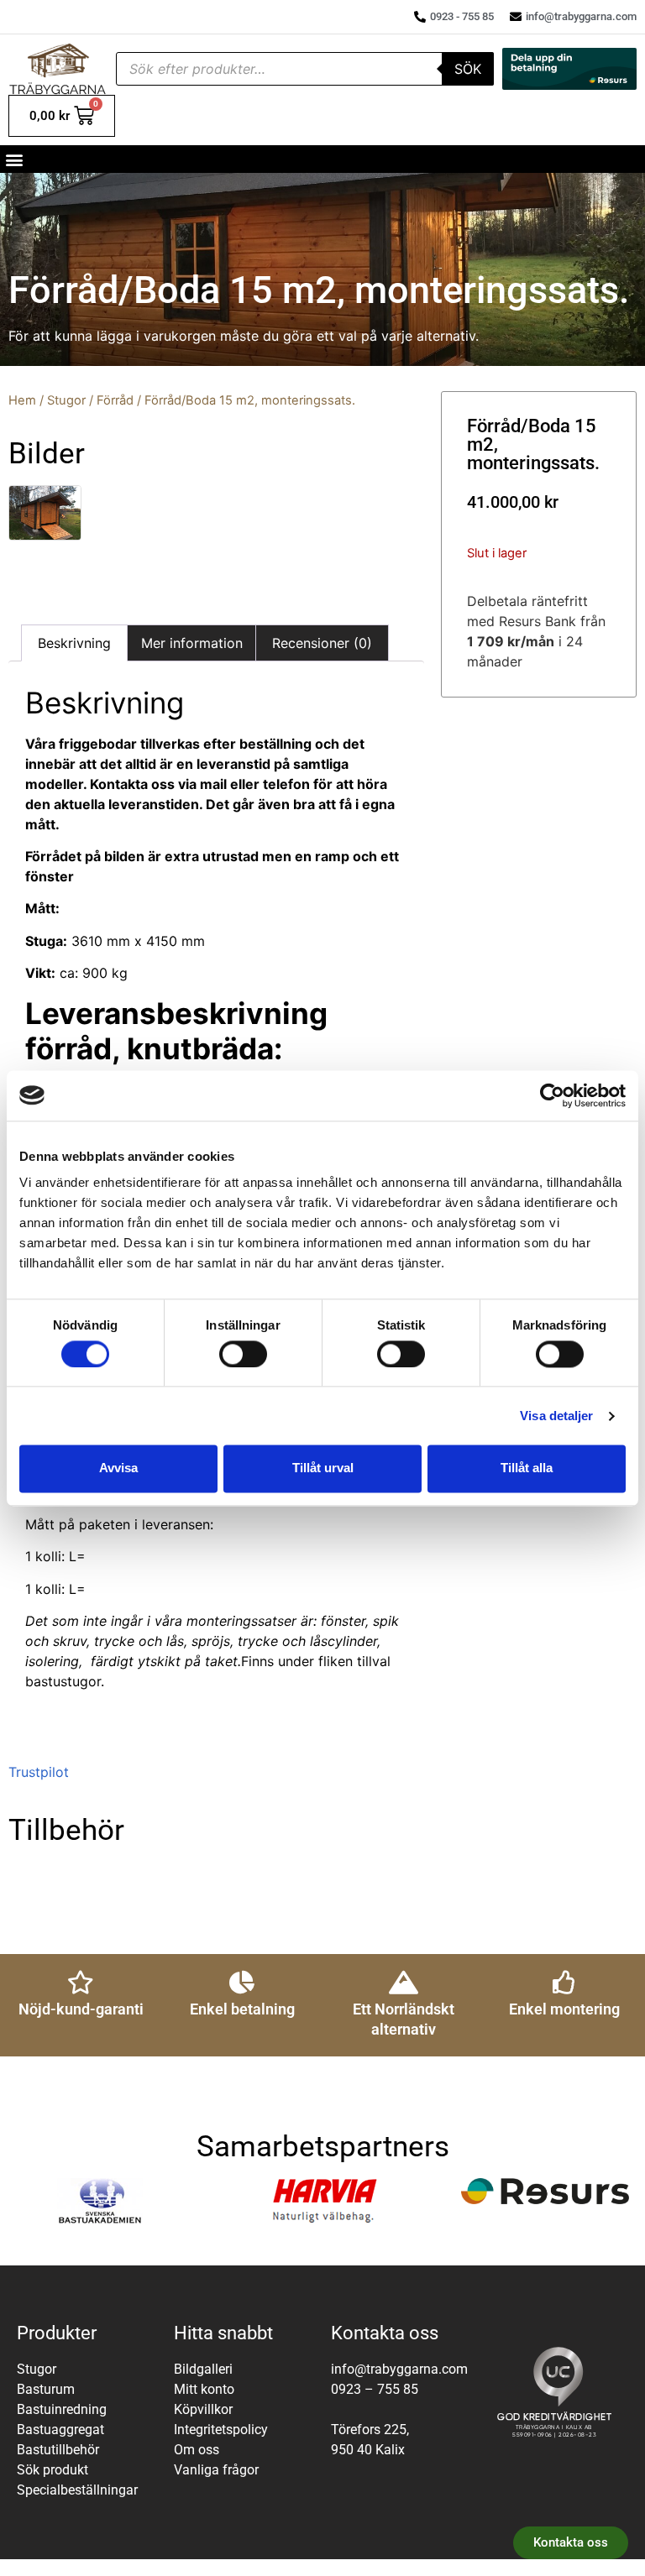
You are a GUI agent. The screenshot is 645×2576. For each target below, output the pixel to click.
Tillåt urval (323, 1468)
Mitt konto (204, 2389)
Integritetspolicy (221, 2430)
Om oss (197, 2450)
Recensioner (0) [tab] (322, 643)
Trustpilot (39, 1772)
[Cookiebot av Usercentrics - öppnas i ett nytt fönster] (552, 1095)
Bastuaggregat (60, 2430)
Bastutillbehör (58, 2450)
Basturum (46, 2389)
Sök (468, 69)
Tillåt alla (527, 1468)
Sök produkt (52, 2470)
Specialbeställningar (77, 2490)
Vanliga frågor (216, 2470)
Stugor (66, 400)
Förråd (115, 400)
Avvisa (118, 1468)
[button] (14, 159)
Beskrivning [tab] (74, 643)
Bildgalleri (203, 2369)
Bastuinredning (62, 2409)
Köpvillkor (203, 2409)
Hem (22, 400)
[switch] (243, 1354)
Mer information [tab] (192, 643)
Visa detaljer (556, 1416)
